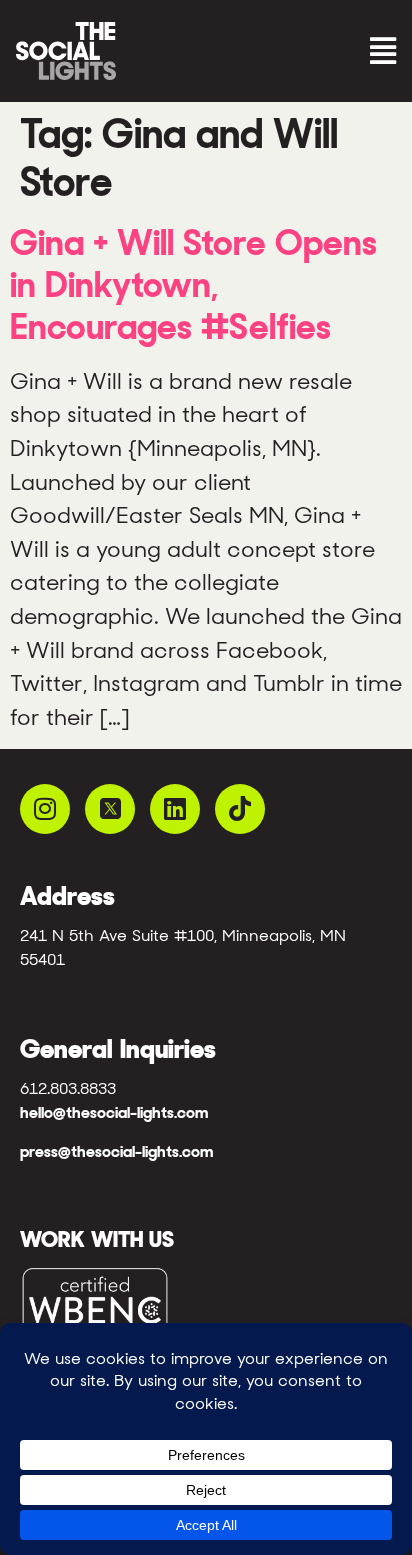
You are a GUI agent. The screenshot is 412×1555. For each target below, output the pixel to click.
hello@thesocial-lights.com (114, 1112)
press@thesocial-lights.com (116, 1151)
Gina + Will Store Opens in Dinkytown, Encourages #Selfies (193, 284)
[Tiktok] (240, 809)
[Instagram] (45, 809)
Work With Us (97, 1239)
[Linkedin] (175, 809)
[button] (306, 51)
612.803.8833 (68, 1088)
